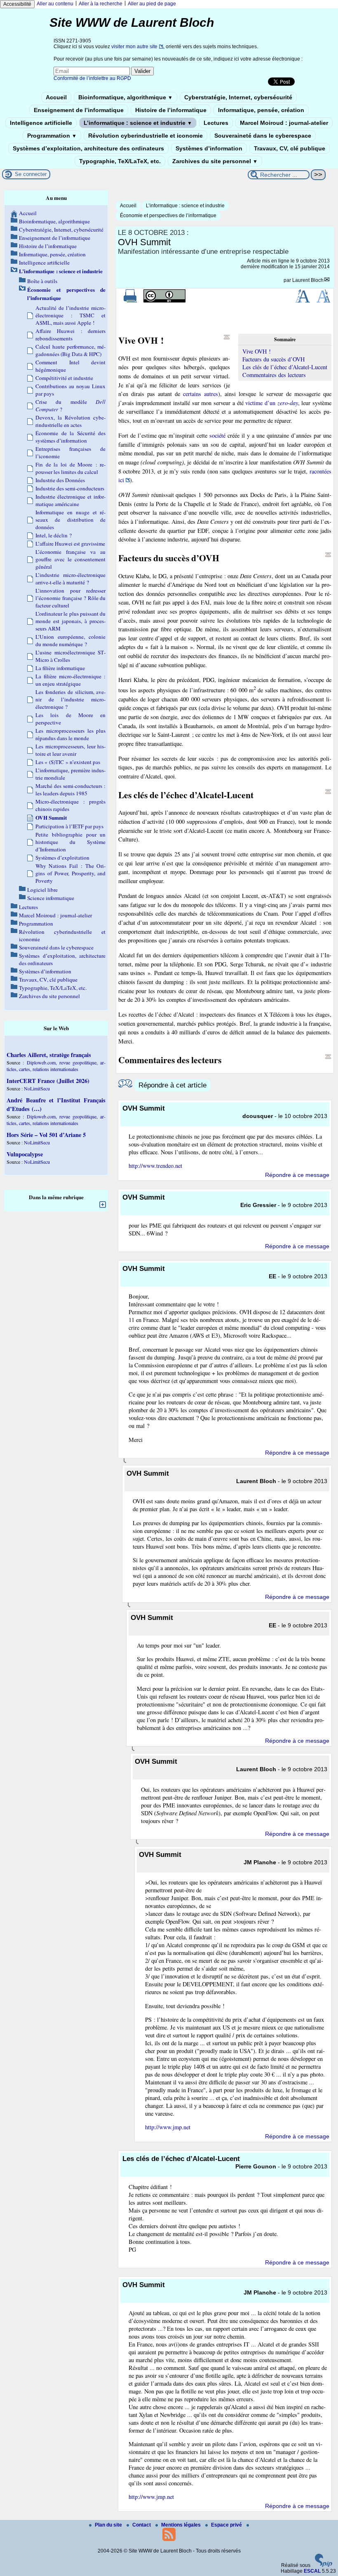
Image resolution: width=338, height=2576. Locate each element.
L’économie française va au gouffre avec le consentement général (70, 559)
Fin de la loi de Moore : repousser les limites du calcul (70, 468)
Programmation (52, 136)
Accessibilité (17, 4)
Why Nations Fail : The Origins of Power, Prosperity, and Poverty (70, 873)
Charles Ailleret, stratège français (49, 1055)
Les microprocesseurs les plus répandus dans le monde (70, 734)
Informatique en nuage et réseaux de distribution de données (70, 520)
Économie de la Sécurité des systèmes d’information (70, 437)
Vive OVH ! (257, 351)
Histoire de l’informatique (171, 110)
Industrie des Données (60, 480)
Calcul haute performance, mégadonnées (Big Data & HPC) (70, 350)
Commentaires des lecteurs (274, 375)
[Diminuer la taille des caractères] (323, 301)
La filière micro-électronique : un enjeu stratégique (70, 680)
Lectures (216, 123)
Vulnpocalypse (25, 1154)
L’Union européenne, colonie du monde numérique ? (70, 640)
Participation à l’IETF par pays (69, 826)
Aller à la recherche (101, 4)
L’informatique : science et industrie (138, 123)
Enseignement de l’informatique (79, 110)
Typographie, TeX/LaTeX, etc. (120, 161)
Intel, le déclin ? (54, 535)
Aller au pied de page (152, 4)
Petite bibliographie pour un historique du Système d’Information (70, 842)
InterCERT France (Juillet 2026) (48, 1081)
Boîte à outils (42, 281)
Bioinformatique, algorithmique (126, 97)
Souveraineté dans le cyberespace (263, 136)
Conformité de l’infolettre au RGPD (92, 78)
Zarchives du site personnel (215, 161)
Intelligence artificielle (41, 123)
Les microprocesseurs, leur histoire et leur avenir (70, 750)
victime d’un (271, 403)
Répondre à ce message (297, 1175)
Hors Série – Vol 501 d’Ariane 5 (46, 1135)
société (217, 435)
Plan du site (109, 2525)
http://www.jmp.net (168, 2127)
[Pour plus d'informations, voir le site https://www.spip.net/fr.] (324, 2565)
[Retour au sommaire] (227, 337)
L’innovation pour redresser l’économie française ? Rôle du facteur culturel (70, 598)
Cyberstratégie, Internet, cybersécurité (238, 97)
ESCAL (312, 2571)
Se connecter (31, 174)
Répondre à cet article (173, 1085)
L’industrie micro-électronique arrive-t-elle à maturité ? (70, 579)
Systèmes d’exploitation (62, 858)
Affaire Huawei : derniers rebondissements (70, 335)
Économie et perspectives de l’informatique (168, 216)
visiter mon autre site (134, 47)
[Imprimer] (130, 301)
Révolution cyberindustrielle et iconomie (146, 136)
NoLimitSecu (37, 1088)
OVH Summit (51, 818)
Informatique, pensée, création (261, 110)
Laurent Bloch (308, 280)
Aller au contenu (55, 4)
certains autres (201, 394)
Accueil (56, 97)
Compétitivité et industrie (64, 378)
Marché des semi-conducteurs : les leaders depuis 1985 (70, 790)
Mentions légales (182, 2525)
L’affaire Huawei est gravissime (70, 544)
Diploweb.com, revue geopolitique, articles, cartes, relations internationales (56, 1066)
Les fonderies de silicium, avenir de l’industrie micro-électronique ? (70, 699)
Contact (142, 2525)
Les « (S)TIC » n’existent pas (68, 762)
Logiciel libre (42, 890)
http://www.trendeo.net (155, 1166)
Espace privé (227, 2525)
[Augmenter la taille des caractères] (303, 301)
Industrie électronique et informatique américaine (70, 500)
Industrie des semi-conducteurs (70, 488)
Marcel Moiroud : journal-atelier (284, 123)
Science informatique (51, 898)
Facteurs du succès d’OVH (273, 359)
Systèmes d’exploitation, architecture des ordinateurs (88, 148)
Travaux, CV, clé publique (290, 148)
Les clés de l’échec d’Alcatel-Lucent (285, 367)
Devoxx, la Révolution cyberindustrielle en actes (70, 421)
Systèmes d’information (209, 148)
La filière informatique (60, 668)
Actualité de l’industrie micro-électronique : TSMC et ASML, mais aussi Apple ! (70, 315)
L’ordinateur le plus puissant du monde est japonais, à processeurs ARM (70, 621)
